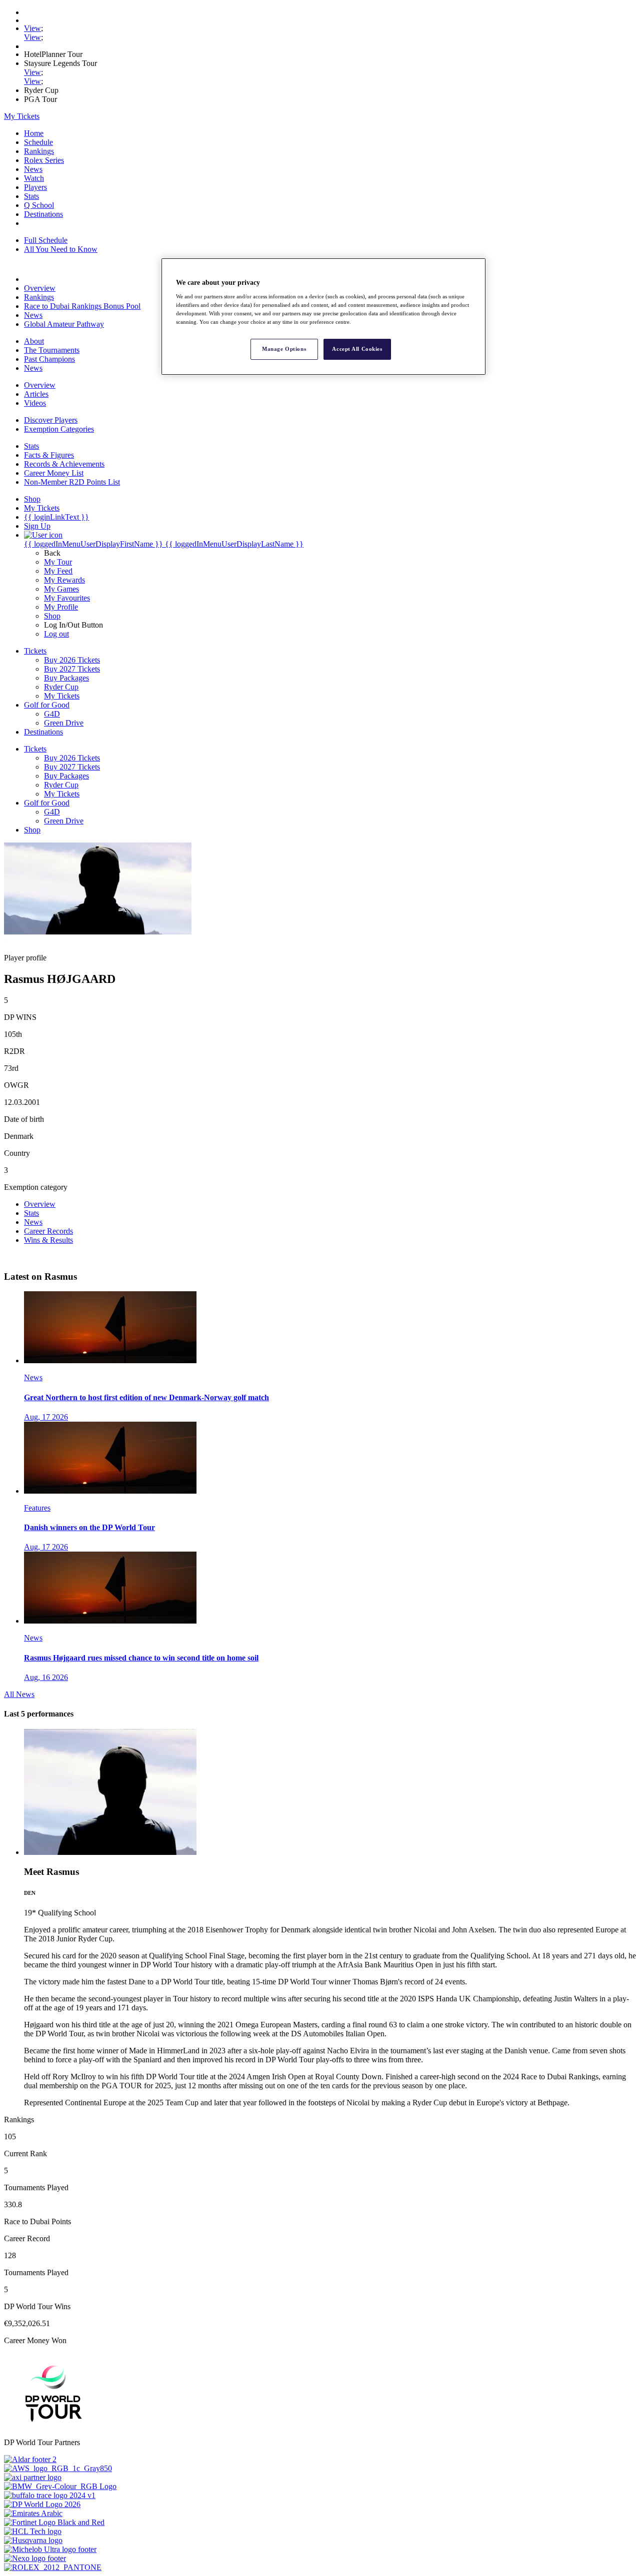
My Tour (58, 562)
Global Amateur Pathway (64, 324)
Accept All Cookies (357, 349)
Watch (34, 178)
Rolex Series (44, 160)
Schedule (38, 142)
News (33, 169)
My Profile (61, 607)
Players (35, 187)
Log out (56, 634)
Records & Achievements (64, 464)
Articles (36, 394)
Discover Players (51, 420)
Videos (35, 403)
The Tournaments (52, 350)
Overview (40, 288)
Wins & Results (48, 1240)
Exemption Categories (59, 429)
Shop (52, 616)
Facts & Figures (49, 455)
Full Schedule (46, 240)
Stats (31, 196)
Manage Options (284, 349)
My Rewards (64, 580)
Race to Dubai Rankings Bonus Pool (82, 306)
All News (19, 1694)
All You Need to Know (61, 249)
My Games (61, 589)
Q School (39, 205)
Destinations (43, 214)
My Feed (58, 571)
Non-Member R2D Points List (72, 482)
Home (34, 133)
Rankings (39, 151)
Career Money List (54, 473)
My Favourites (67, 598)
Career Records (48, 1231)
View (32, 28)
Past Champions (49, 359)
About (34, 341)
